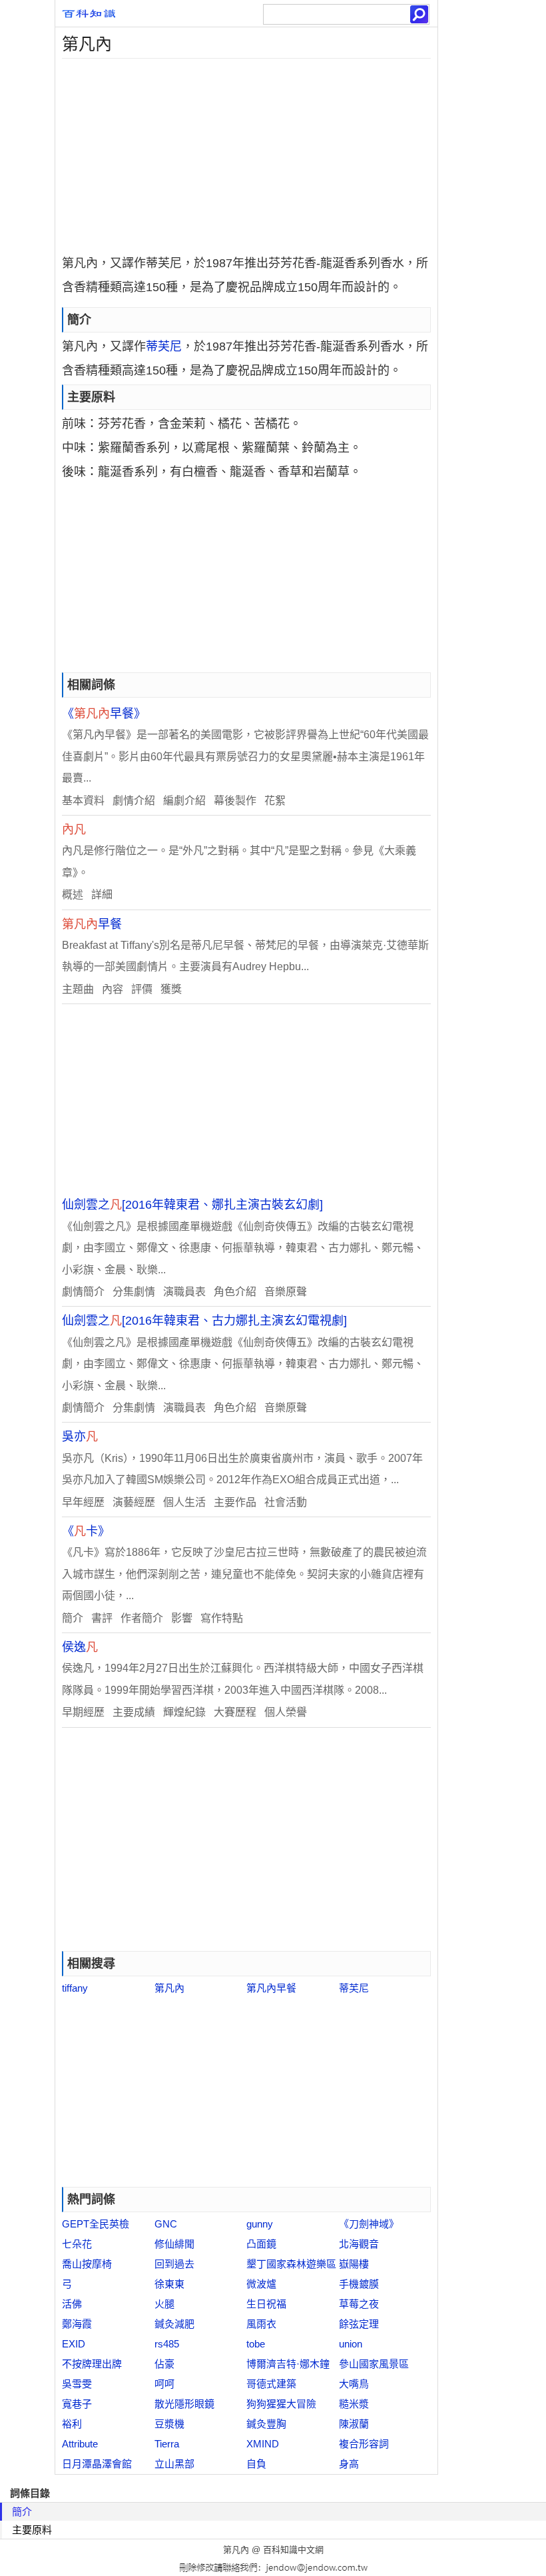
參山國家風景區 (374, 2364)
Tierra (167, 2444)
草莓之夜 (359, 2304)
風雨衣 (261, 2324)
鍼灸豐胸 (266, 2424)
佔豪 (164, 2364)
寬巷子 (77, 2404)
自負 (256, 2464)
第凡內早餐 (271, 1988)
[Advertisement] (246, 152)
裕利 (72, 2424)
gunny (260, 2224)
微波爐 (261, 2284)
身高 (349, 2464)
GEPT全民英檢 (96, 2224)
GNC (166, 2224)
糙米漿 (354, 2404)
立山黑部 (174, 2464)
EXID (74, 2344)
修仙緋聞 (174, 2244)
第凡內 (169, 1988)
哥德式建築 (271, 2384)
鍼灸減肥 (174, 2324)
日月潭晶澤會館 (97, 2464)
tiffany (75, 1988)
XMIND (263, 2444)
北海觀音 (359, 2244)
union (351, 2344)
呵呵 (164, 2384)
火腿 (164, 2304)
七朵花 (77, 2244)
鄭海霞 (77, 2324)
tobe (256, 2344)
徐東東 (169, 2284)
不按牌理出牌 (92, 2364)
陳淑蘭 (354, 2424)
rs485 (167, 2344)
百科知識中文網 (293, 2550)
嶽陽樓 (354, 2264)
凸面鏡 (261, 2244)
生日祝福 (266, 2304)
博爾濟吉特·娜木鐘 (288, 2364)
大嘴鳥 (354, 2384)
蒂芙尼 (164, 346)
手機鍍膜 (359, 2284)
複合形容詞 (364, 2444)
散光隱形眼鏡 (184, 2404)
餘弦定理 (359, 2324)
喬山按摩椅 (87, 2264)
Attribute (80, 2444)
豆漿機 (169, 2424)
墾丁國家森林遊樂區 (291, 2264)
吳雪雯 (77, 2384)
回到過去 (174, 2264)
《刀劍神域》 (369, 2224)
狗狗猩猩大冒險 (281, 2404)
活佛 (72, 2304)
